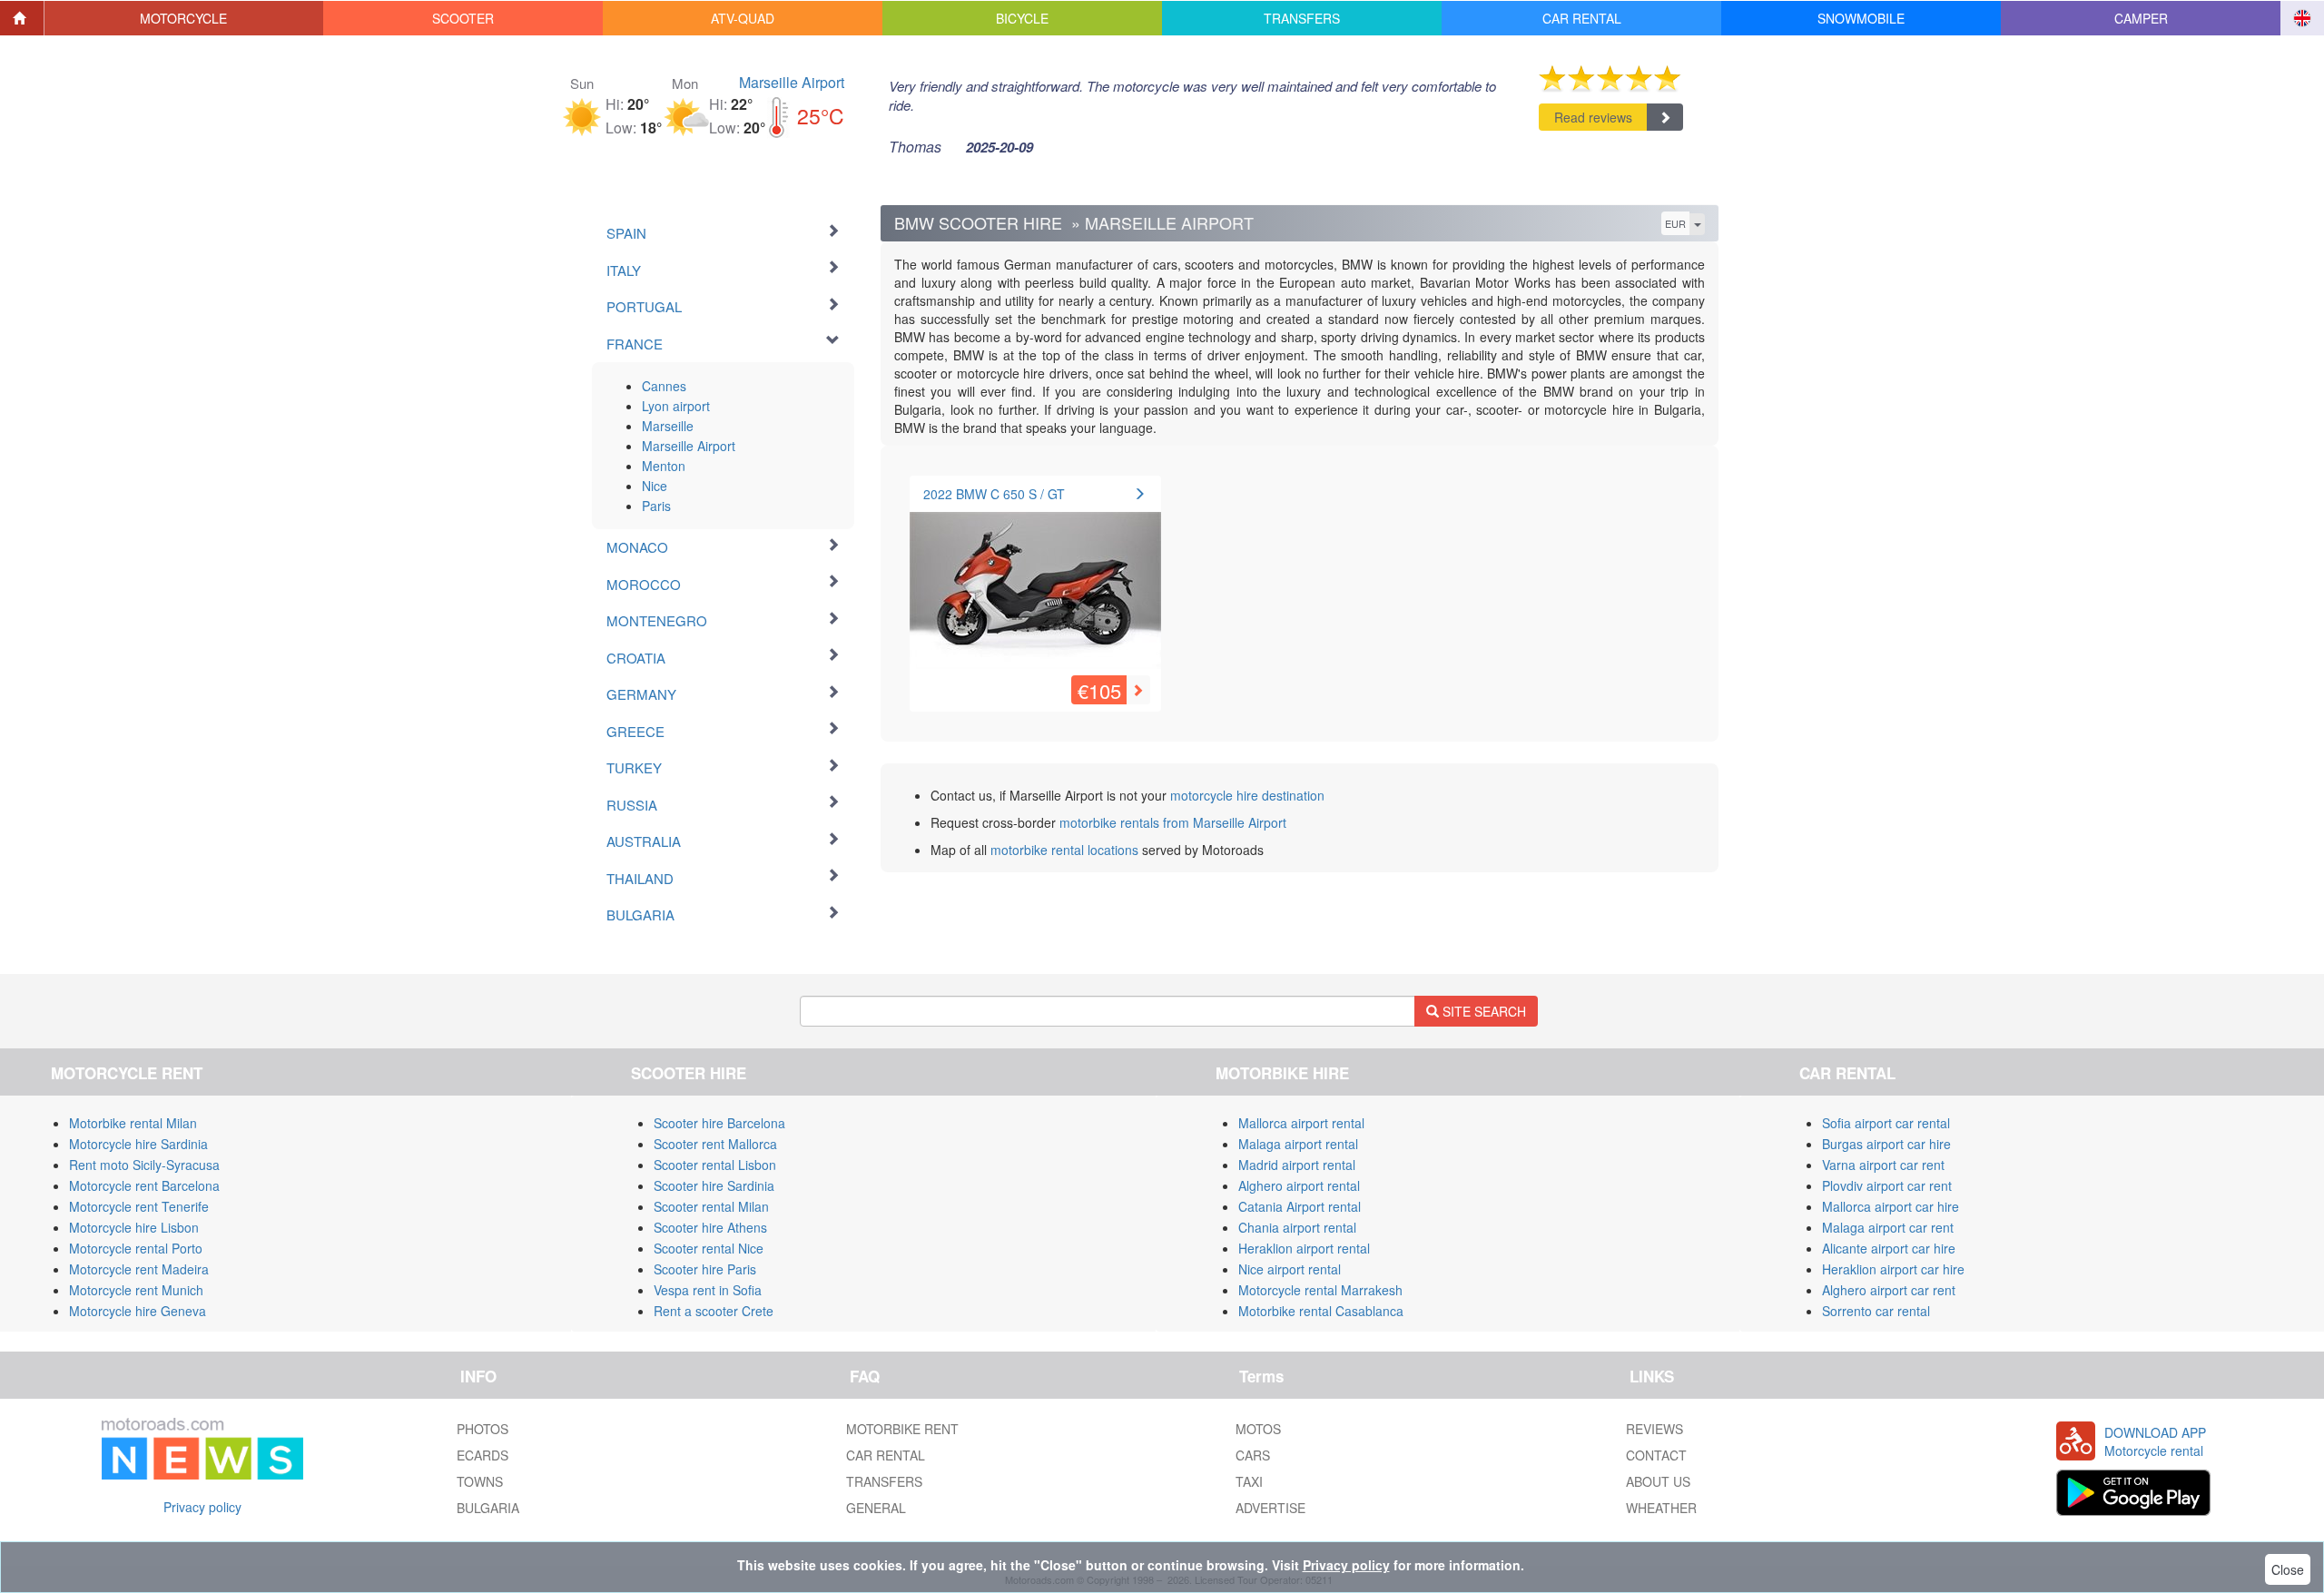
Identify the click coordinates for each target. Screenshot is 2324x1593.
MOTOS (1258, 1429)
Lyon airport (676, 406)
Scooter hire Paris (705, 1269)
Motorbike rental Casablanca (1321, 1311)
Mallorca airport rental (1301, 1123)
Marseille (668, 426)
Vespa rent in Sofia (708, 1290)
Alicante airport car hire (1889, 1248)
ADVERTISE (1270, 1508)
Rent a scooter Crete (714, 1311)
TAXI (1249, 1481)
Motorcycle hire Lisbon (134, 1227)
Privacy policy (202, 1507)
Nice (655, 486)
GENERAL (876, 1508)
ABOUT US (1658, 1481)
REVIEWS (1654, 1429)
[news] (202, 1445)
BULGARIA (488, 1508)
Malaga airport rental (1298, 1144)
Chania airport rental (1297, 1227)
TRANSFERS (884, 1481)
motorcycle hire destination (1247, 795)
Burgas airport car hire (1886, 1144)
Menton (664, 466)
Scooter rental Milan (711, 1206)
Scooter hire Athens (710, 1227)
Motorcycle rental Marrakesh (1320, 1290)
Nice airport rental (1290, 1269)
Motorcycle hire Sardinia (138, 1144)
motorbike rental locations (1064, 850)
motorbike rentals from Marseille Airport (1173, 822)
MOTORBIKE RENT (902, 1429)
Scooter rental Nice (709, 1248)
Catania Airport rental (1300, 1206)
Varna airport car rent (1883, 1165)
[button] (184, 18)
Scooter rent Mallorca (715, 1144)
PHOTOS (483, 1429)
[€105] (1035, 580)
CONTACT (1656, 1455)
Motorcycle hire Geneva (138, 1311)
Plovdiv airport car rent (1887, 1185)
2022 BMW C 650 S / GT (994, 494)
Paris (656, 506)
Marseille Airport (792, 82)
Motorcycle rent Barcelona (144, 1185)
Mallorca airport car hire (1891, 1206)
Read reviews (1593, 117)
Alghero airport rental (1299, 1185)
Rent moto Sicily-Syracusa (144, 1165)
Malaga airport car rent (1888, 1227)
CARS (1253, 1455)
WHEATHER (1661, 1508)
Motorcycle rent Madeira (139, 1269)
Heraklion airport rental (1304, 1248)
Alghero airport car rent (1889, 1290)
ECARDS (483, 1455)
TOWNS (480, 1481)
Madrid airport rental (1297, 1165)
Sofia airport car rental (1886, 1123)
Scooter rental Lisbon (715, 1165)
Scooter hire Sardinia (714, 1185)
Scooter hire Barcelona (719, 1123)
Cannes (664, 386)
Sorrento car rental (1876, 1311)
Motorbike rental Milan (133, 1123)
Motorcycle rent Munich (136, 1290)
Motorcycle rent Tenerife (139, 1206)
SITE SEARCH (1482, 1011)
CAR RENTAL (886, 1455)
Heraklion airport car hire (1893, 1269)
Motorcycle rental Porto (136, 1248)
